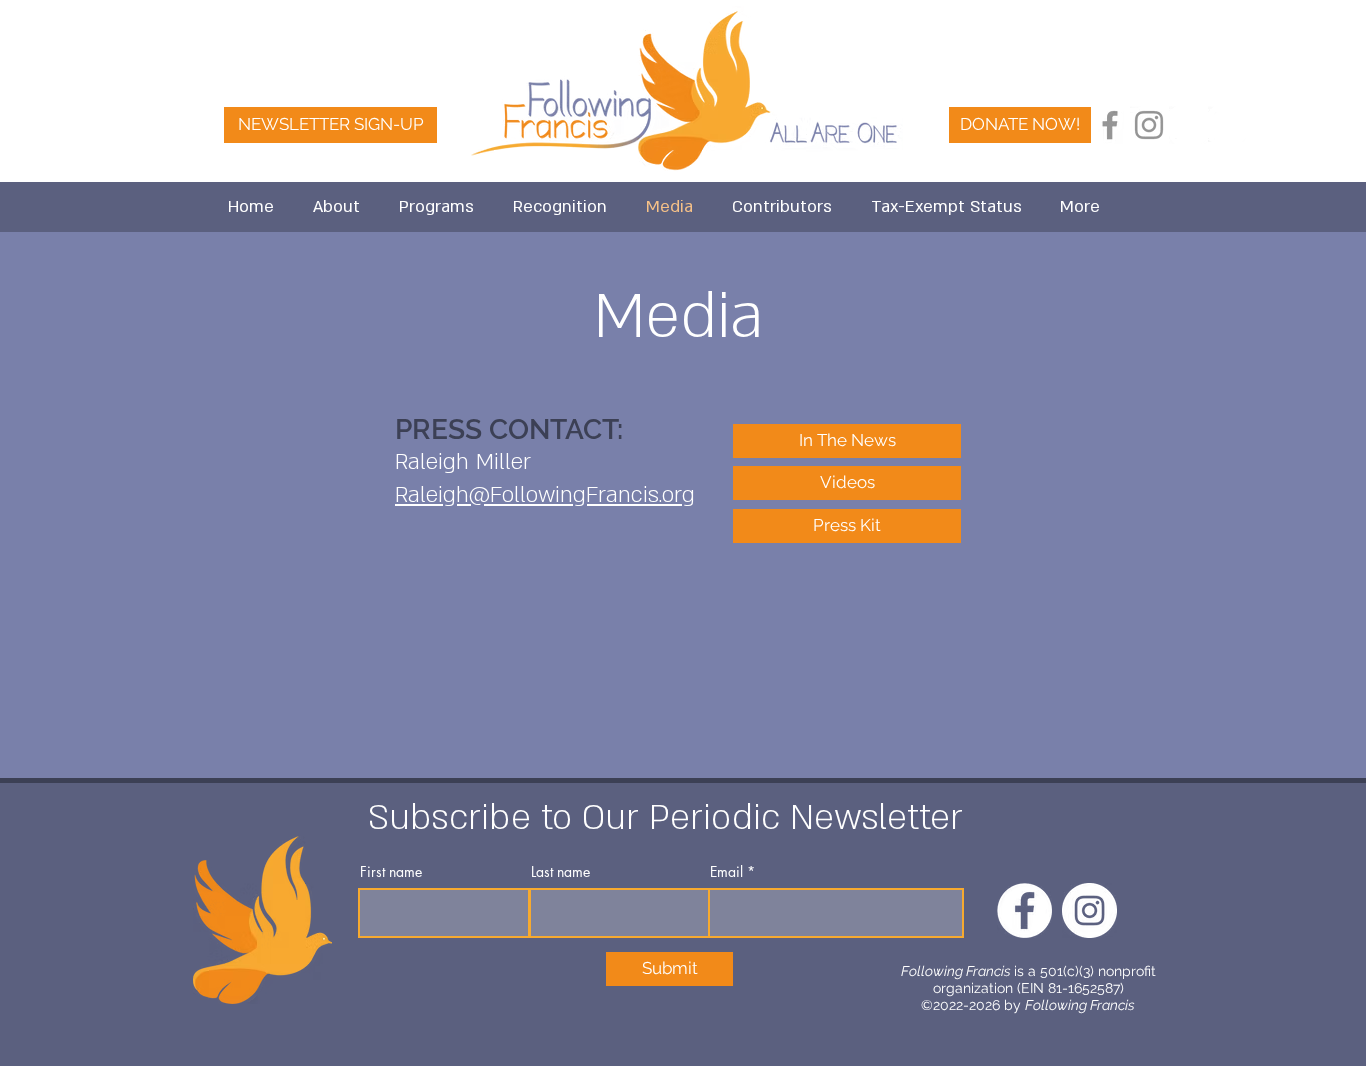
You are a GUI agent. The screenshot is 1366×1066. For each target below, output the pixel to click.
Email (726, 872)
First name (391, 872)
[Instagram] (1149, 125)
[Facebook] (1110, 125)
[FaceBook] (1188, 125)
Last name (560, 872)
